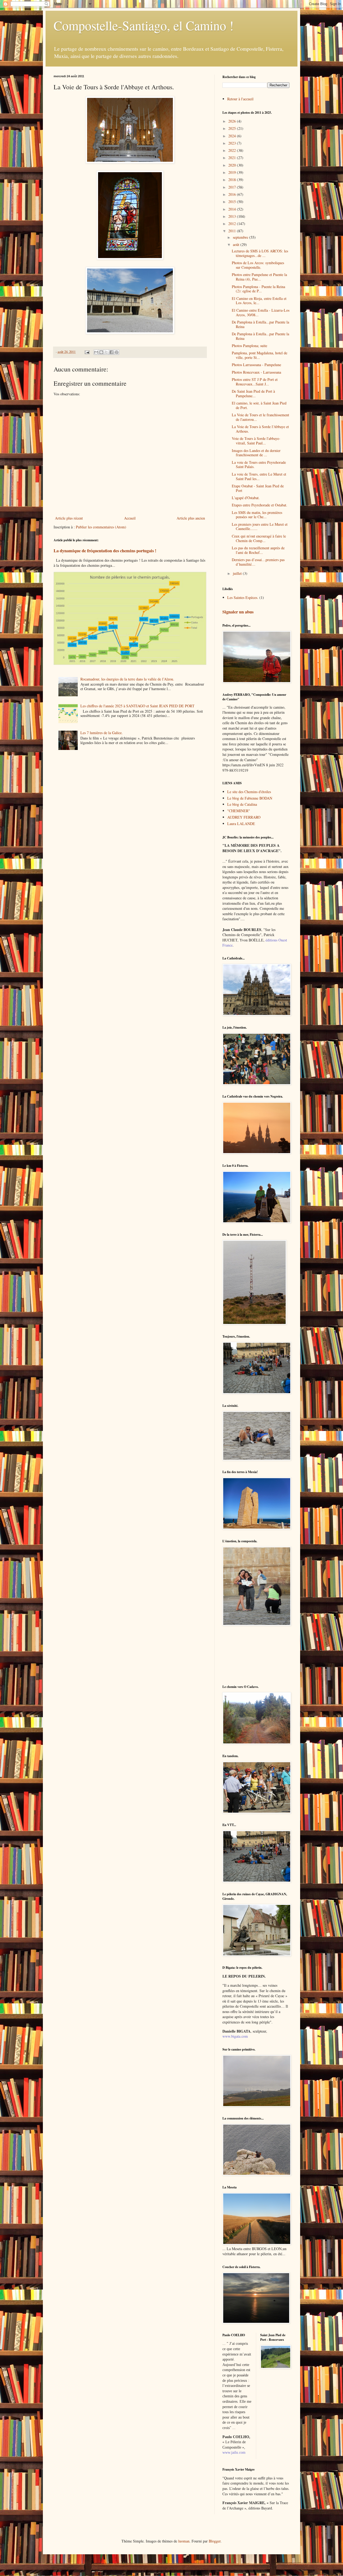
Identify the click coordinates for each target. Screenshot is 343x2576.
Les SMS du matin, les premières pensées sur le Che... (257, 515)
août (237, 244)
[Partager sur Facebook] (111, 352)
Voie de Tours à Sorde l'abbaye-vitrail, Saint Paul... (256, 441)
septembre (241, 237)
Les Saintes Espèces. (243, 597)
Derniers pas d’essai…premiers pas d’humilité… (258, 562)
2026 (233, 121)
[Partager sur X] (106, 352)
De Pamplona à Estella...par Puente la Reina (260, 324)
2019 (233, 172)
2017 (233, 187)
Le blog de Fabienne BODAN (250, 798)
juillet (238, 573)
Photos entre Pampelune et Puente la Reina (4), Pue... (259, 277)
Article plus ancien (191, 518)
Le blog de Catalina (242, 804)
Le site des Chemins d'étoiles (249, 792)
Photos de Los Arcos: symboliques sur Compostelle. (258, 265)
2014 (233, 209)
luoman (184, 2541)
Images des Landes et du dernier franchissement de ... (256, 453)
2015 (233, 202)
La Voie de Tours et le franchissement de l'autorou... (260, 417)
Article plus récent (69, 518)
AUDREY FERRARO (244, 817)
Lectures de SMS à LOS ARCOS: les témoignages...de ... (260, 253)
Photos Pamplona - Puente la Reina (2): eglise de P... (258, 289)
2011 (233, 231)
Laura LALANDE (241, 824)
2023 (233, 143)
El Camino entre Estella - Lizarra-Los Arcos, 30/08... (261, 312)
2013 (233, 216)
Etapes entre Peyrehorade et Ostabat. (260, 505)
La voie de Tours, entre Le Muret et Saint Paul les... (259, 476)
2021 (233, 158)
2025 (233, 128)
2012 (233, 224)
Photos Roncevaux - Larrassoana (256, 372)
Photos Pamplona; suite (249, 346)
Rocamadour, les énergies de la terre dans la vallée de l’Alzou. (127, 679)
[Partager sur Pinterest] (117, 352)
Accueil (130, 518)
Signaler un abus (238, 612)
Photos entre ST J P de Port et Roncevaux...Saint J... (255, 382)
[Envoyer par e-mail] (96, 352)
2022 (233, 150)
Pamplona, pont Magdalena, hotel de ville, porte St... (260, 355)
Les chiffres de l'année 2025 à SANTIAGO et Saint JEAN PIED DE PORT (137, 706)
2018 (233, 180)
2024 (233, 136)
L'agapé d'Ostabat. (246, 498)
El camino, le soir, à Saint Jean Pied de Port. (259, 405)
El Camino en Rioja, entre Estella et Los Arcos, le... (259, 301)
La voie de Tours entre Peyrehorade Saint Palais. (259, 465)
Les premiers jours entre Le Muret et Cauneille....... (260, 527)
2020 (233, 165)
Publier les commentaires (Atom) (101, 527)
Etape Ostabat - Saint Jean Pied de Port (258, 488)
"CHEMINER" (239, 811)
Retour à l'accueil (240, 99)
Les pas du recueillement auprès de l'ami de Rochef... (258, 550)
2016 (233, 194)
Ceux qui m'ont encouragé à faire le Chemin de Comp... (259, 538)
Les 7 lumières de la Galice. (102, 733)
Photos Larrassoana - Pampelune (256, 365)
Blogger (215, 2541)
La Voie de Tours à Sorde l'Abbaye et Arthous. (260, 429)
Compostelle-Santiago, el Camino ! (144, 25)
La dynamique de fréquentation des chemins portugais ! (105, 551)
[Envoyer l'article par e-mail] (87, 352)
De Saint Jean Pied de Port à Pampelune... (253, 393)
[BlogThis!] (101, 352)
